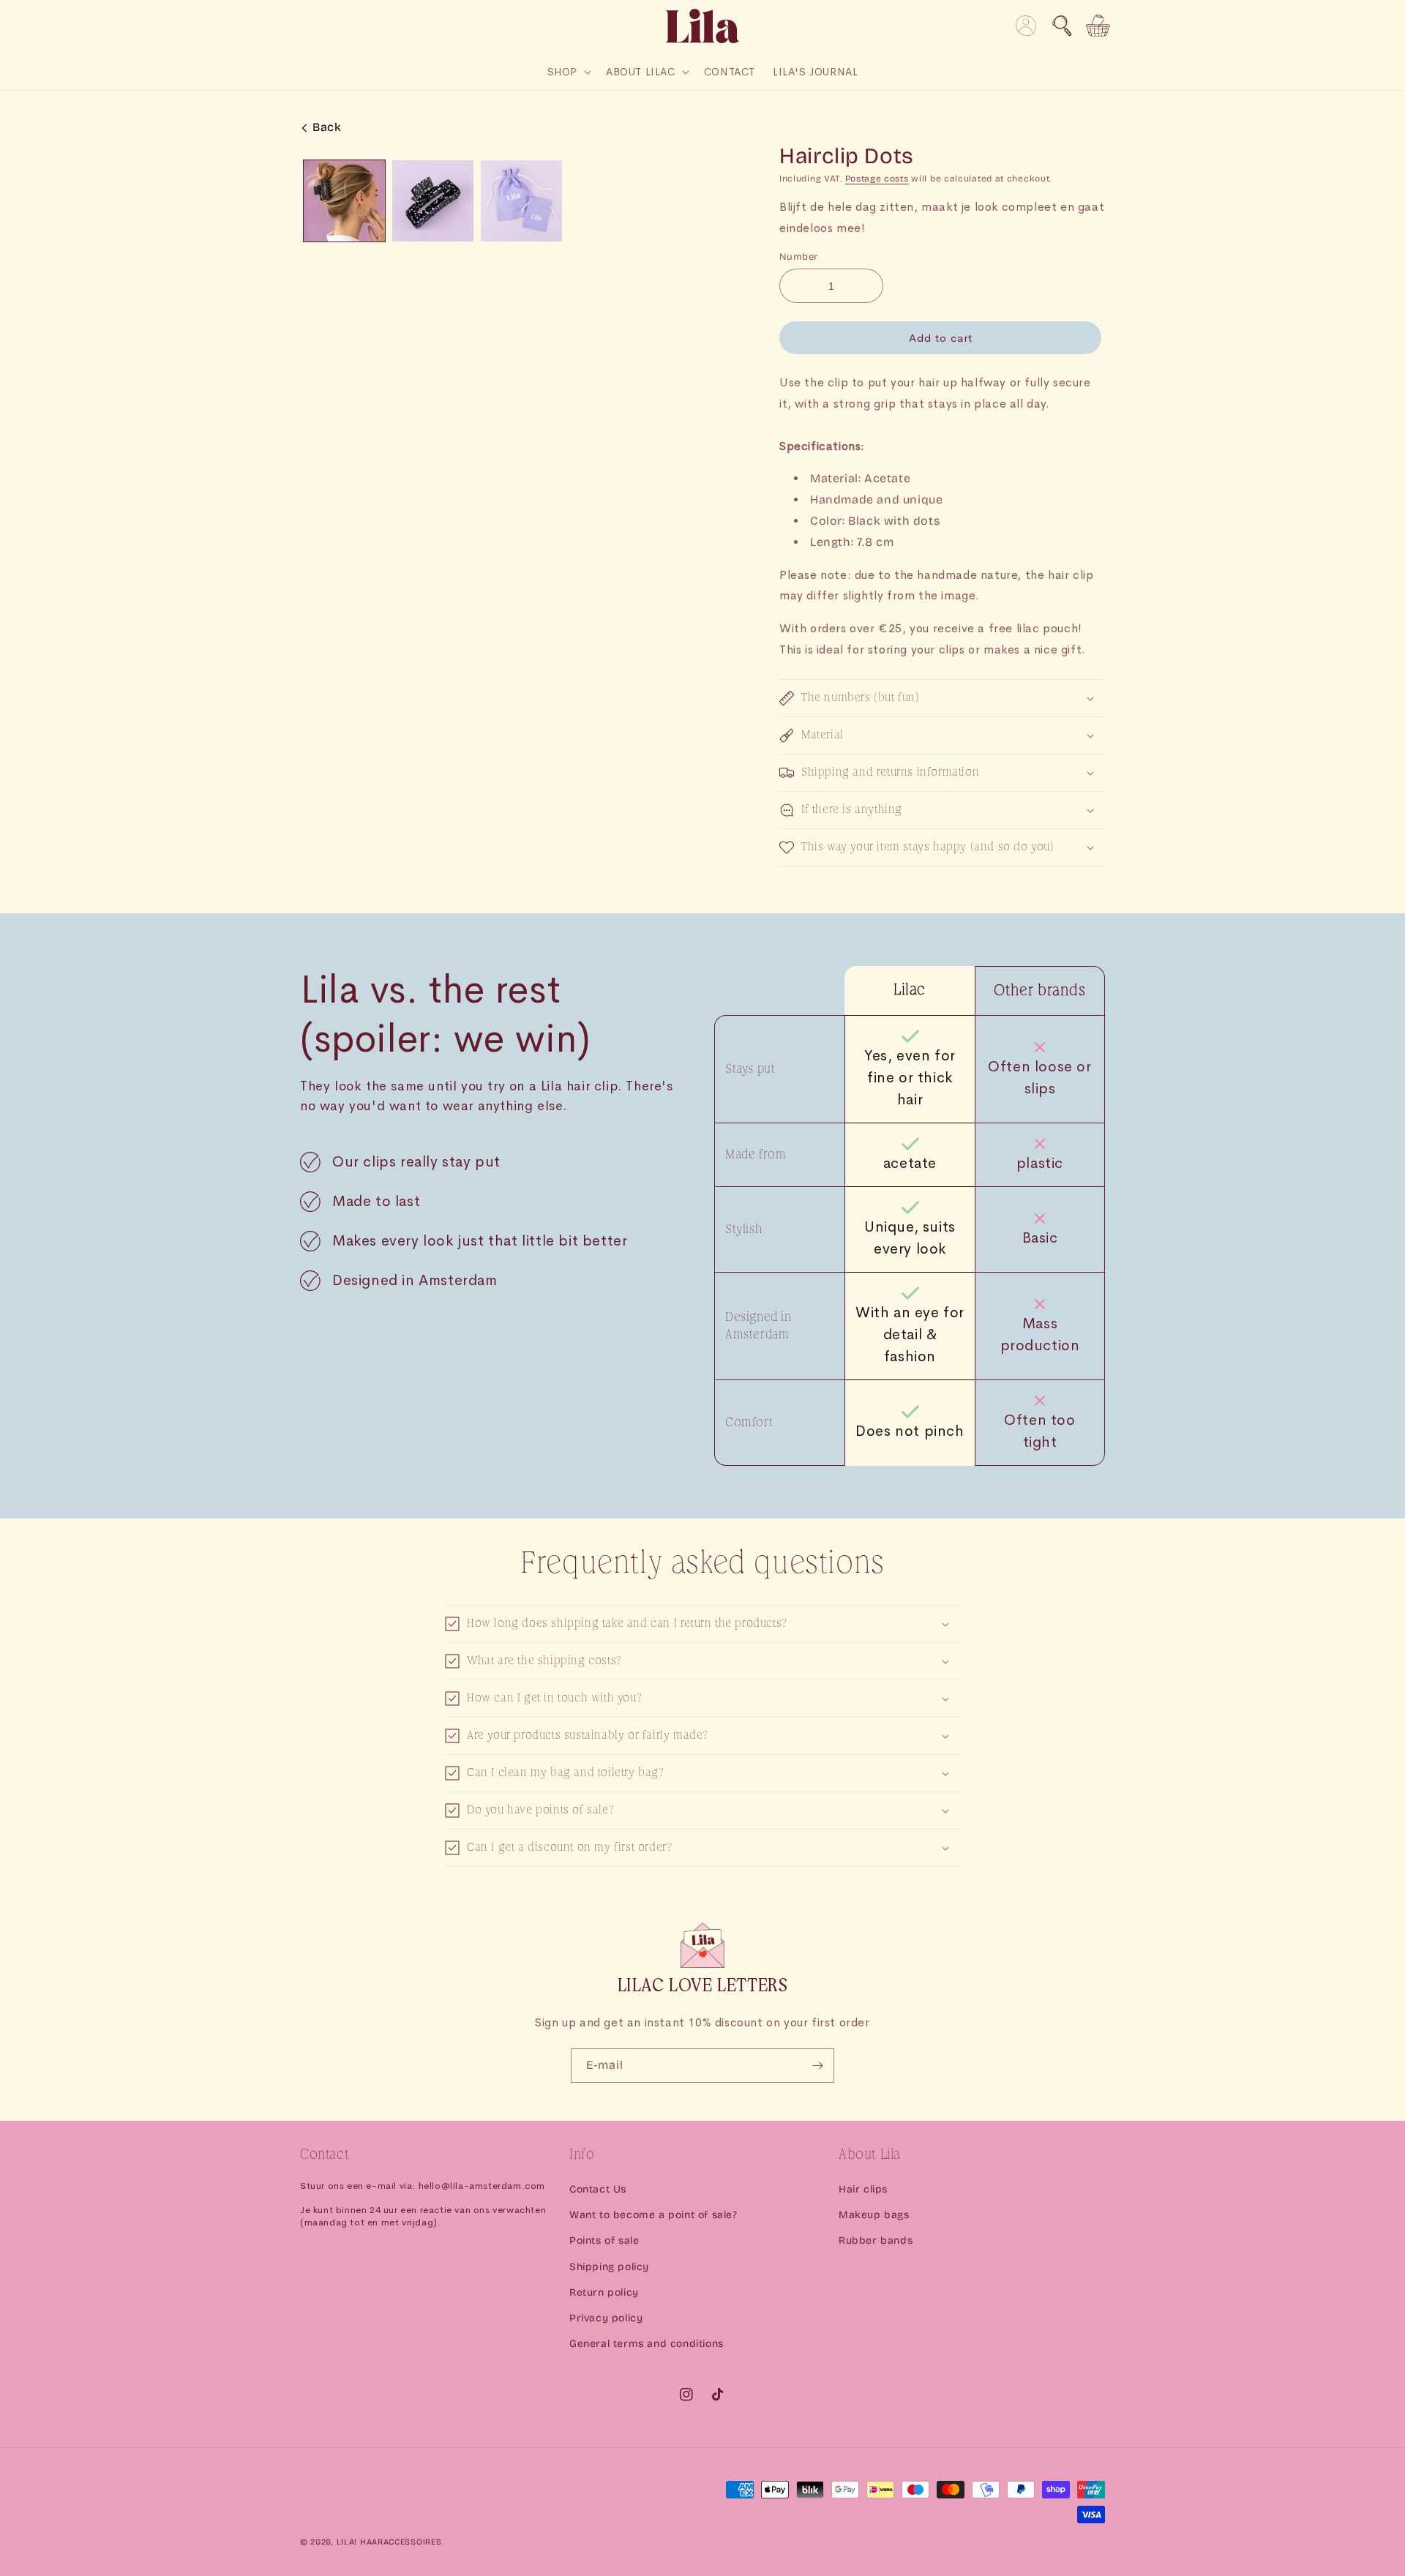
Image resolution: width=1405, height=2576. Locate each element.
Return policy (604, 2292)
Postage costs (877, 179)
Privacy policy (606, 2318)
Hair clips (863, 2189)
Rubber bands (876, 2240)
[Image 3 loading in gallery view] (521, 201)
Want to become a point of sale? (653, 2215)
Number (798, 257)
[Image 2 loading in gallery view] (433, 201)
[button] (1062, 26)
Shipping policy (609, 2267)
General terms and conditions (647, 2344)
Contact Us (598, 2189)
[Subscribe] (817, 2066)
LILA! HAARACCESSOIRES (389, 2542)
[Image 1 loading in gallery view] (344, 201)
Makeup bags (874, 2215)
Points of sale (604, 2240)
